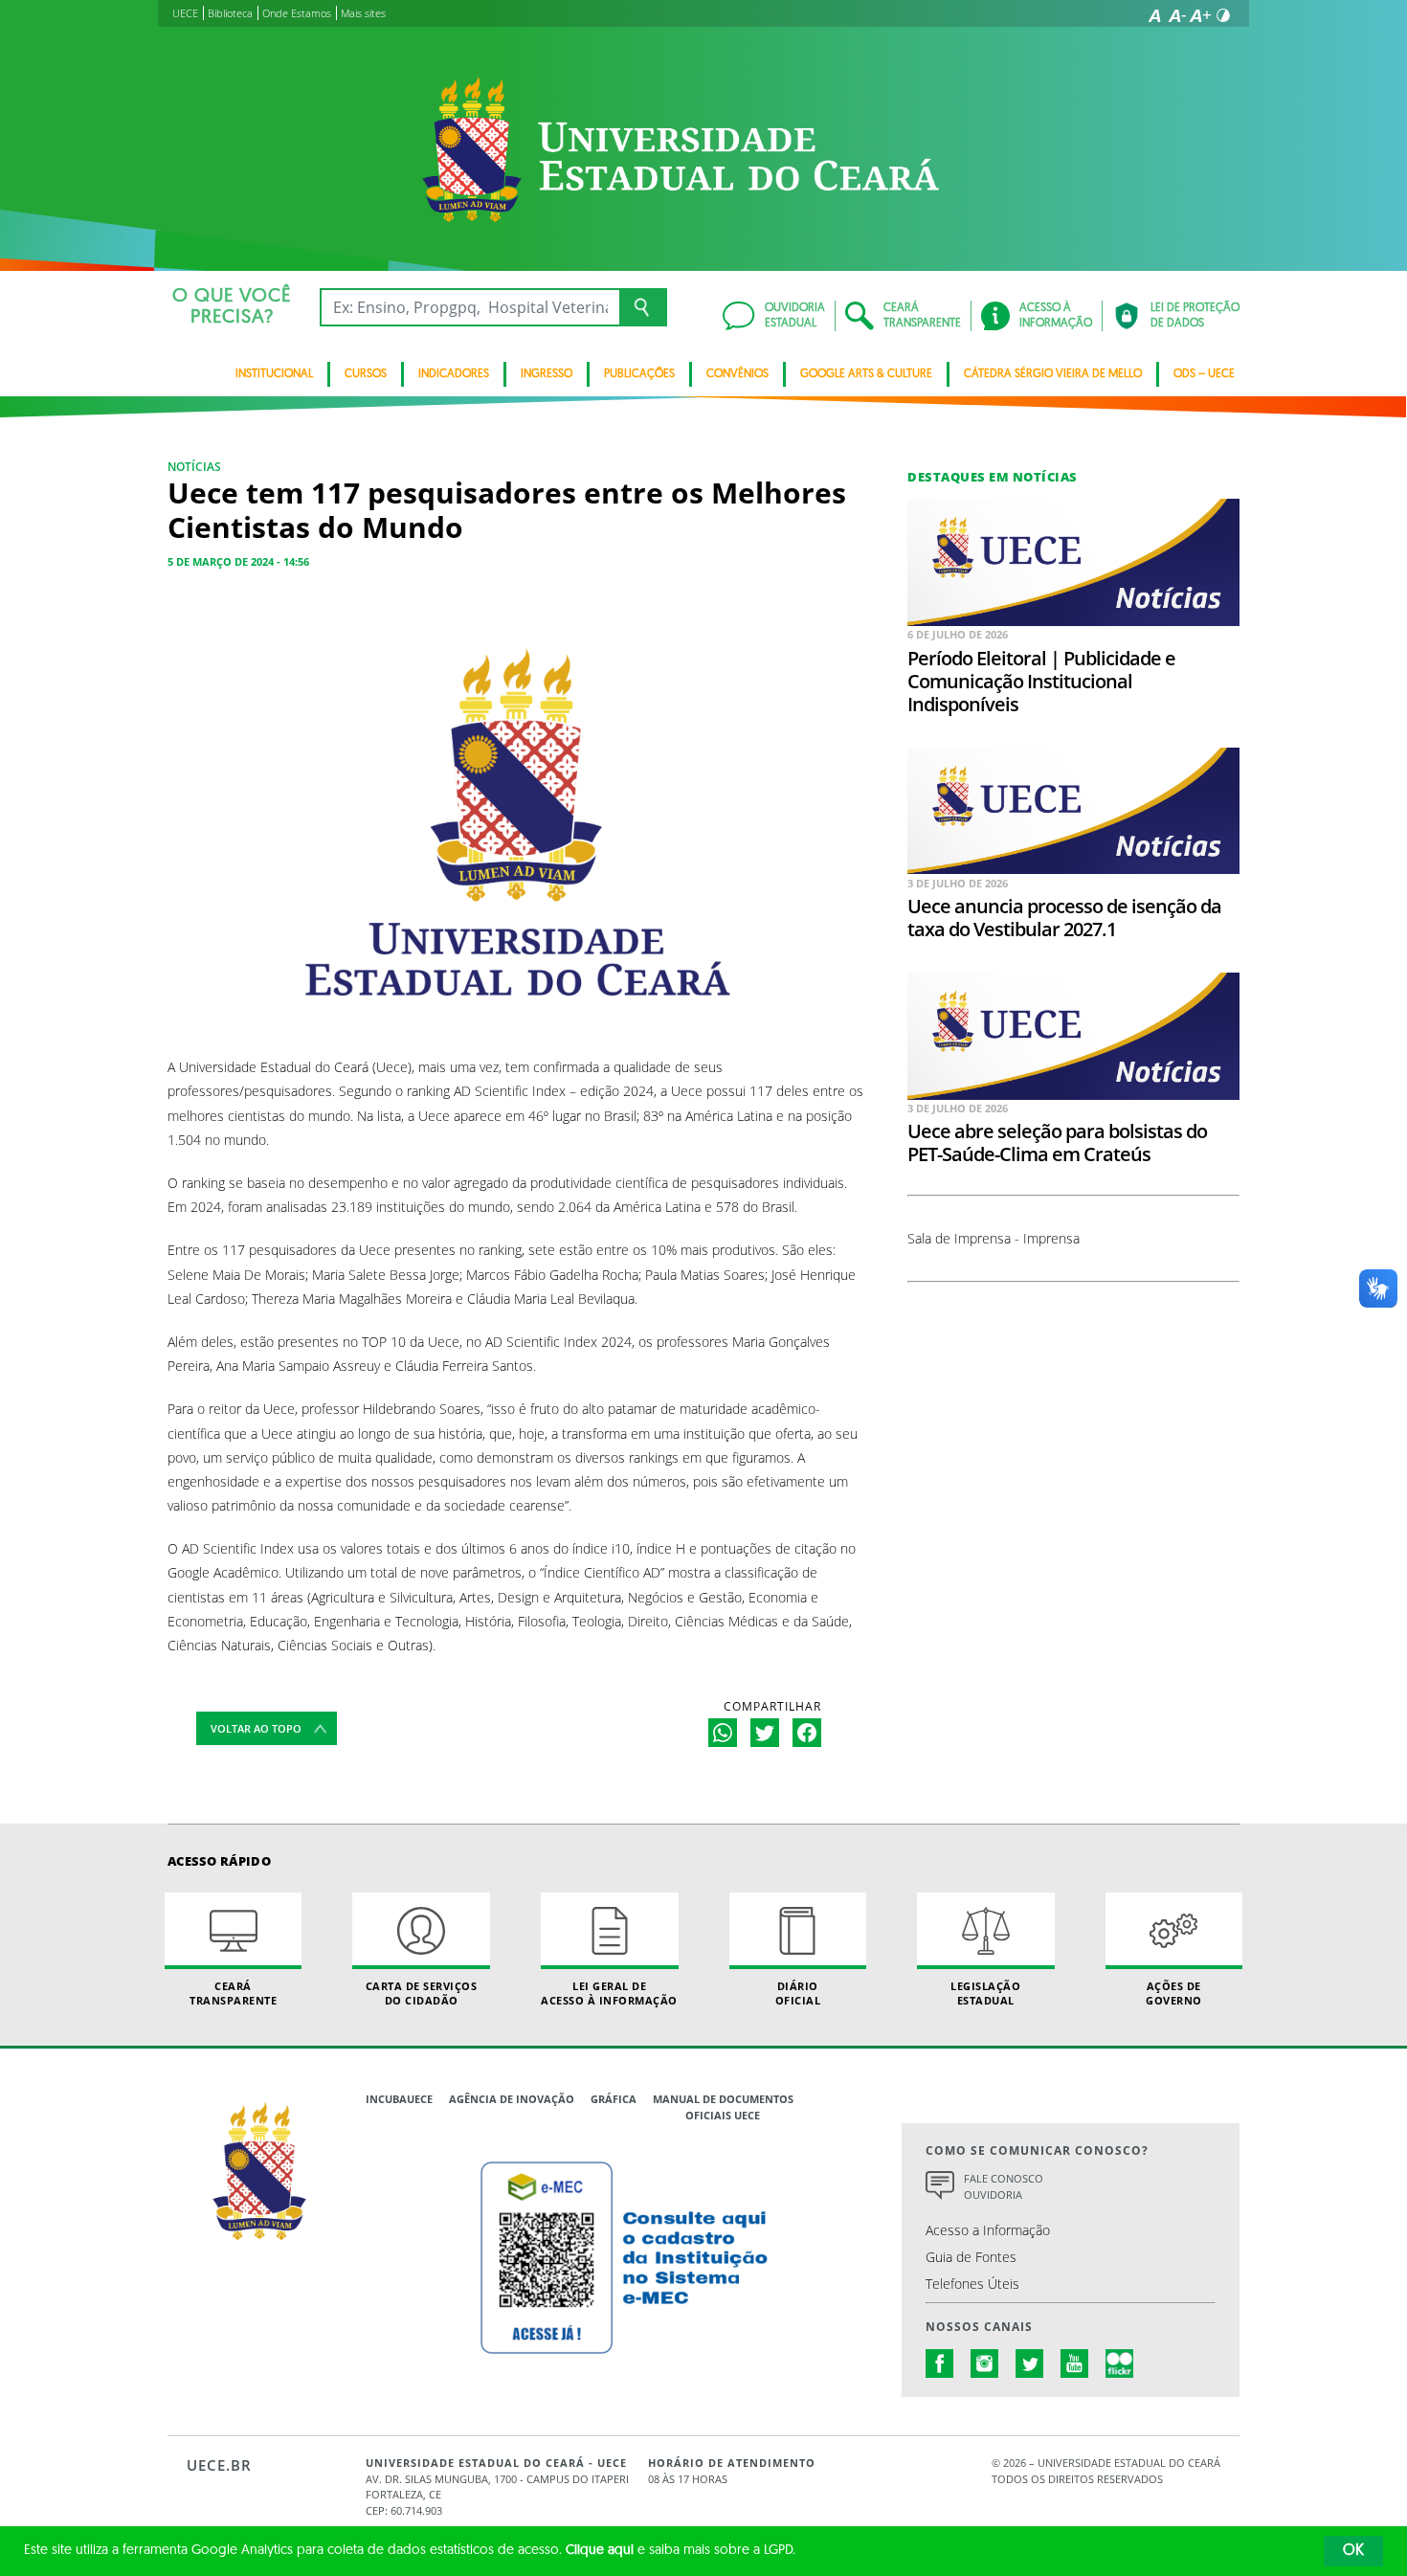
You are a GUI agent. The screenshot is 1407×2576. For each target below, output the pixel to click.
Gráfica (614, 2099)
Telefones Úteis (972, 2284)
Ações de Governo (1174, 1993)
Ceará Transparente (233, 1993)
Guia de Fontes (971, 2257)
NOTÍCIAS (194, 467)
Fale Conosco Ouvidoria (1004, 2186)
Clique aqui (600, 2551)
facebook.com (940, 2363)
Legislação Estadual (985, 1993)
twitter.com (1030, 2363)
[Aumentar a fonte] (1200, 15)
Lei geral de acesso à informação (609, 1993)
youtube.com (1075, 2363)
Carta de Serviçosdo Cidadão (422, 1993)
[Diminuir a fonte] (1177, 15)
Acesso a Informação (988, 2230)
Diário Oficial (798, 1993)
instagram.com (985, 2363)
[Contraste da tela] (1223, 15)
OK (1353, 2551)
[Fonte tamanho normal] (1154, 15)
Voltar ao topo (256, 1728)
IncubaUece (399, 2099)
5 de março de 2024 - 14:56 (238, 561)
